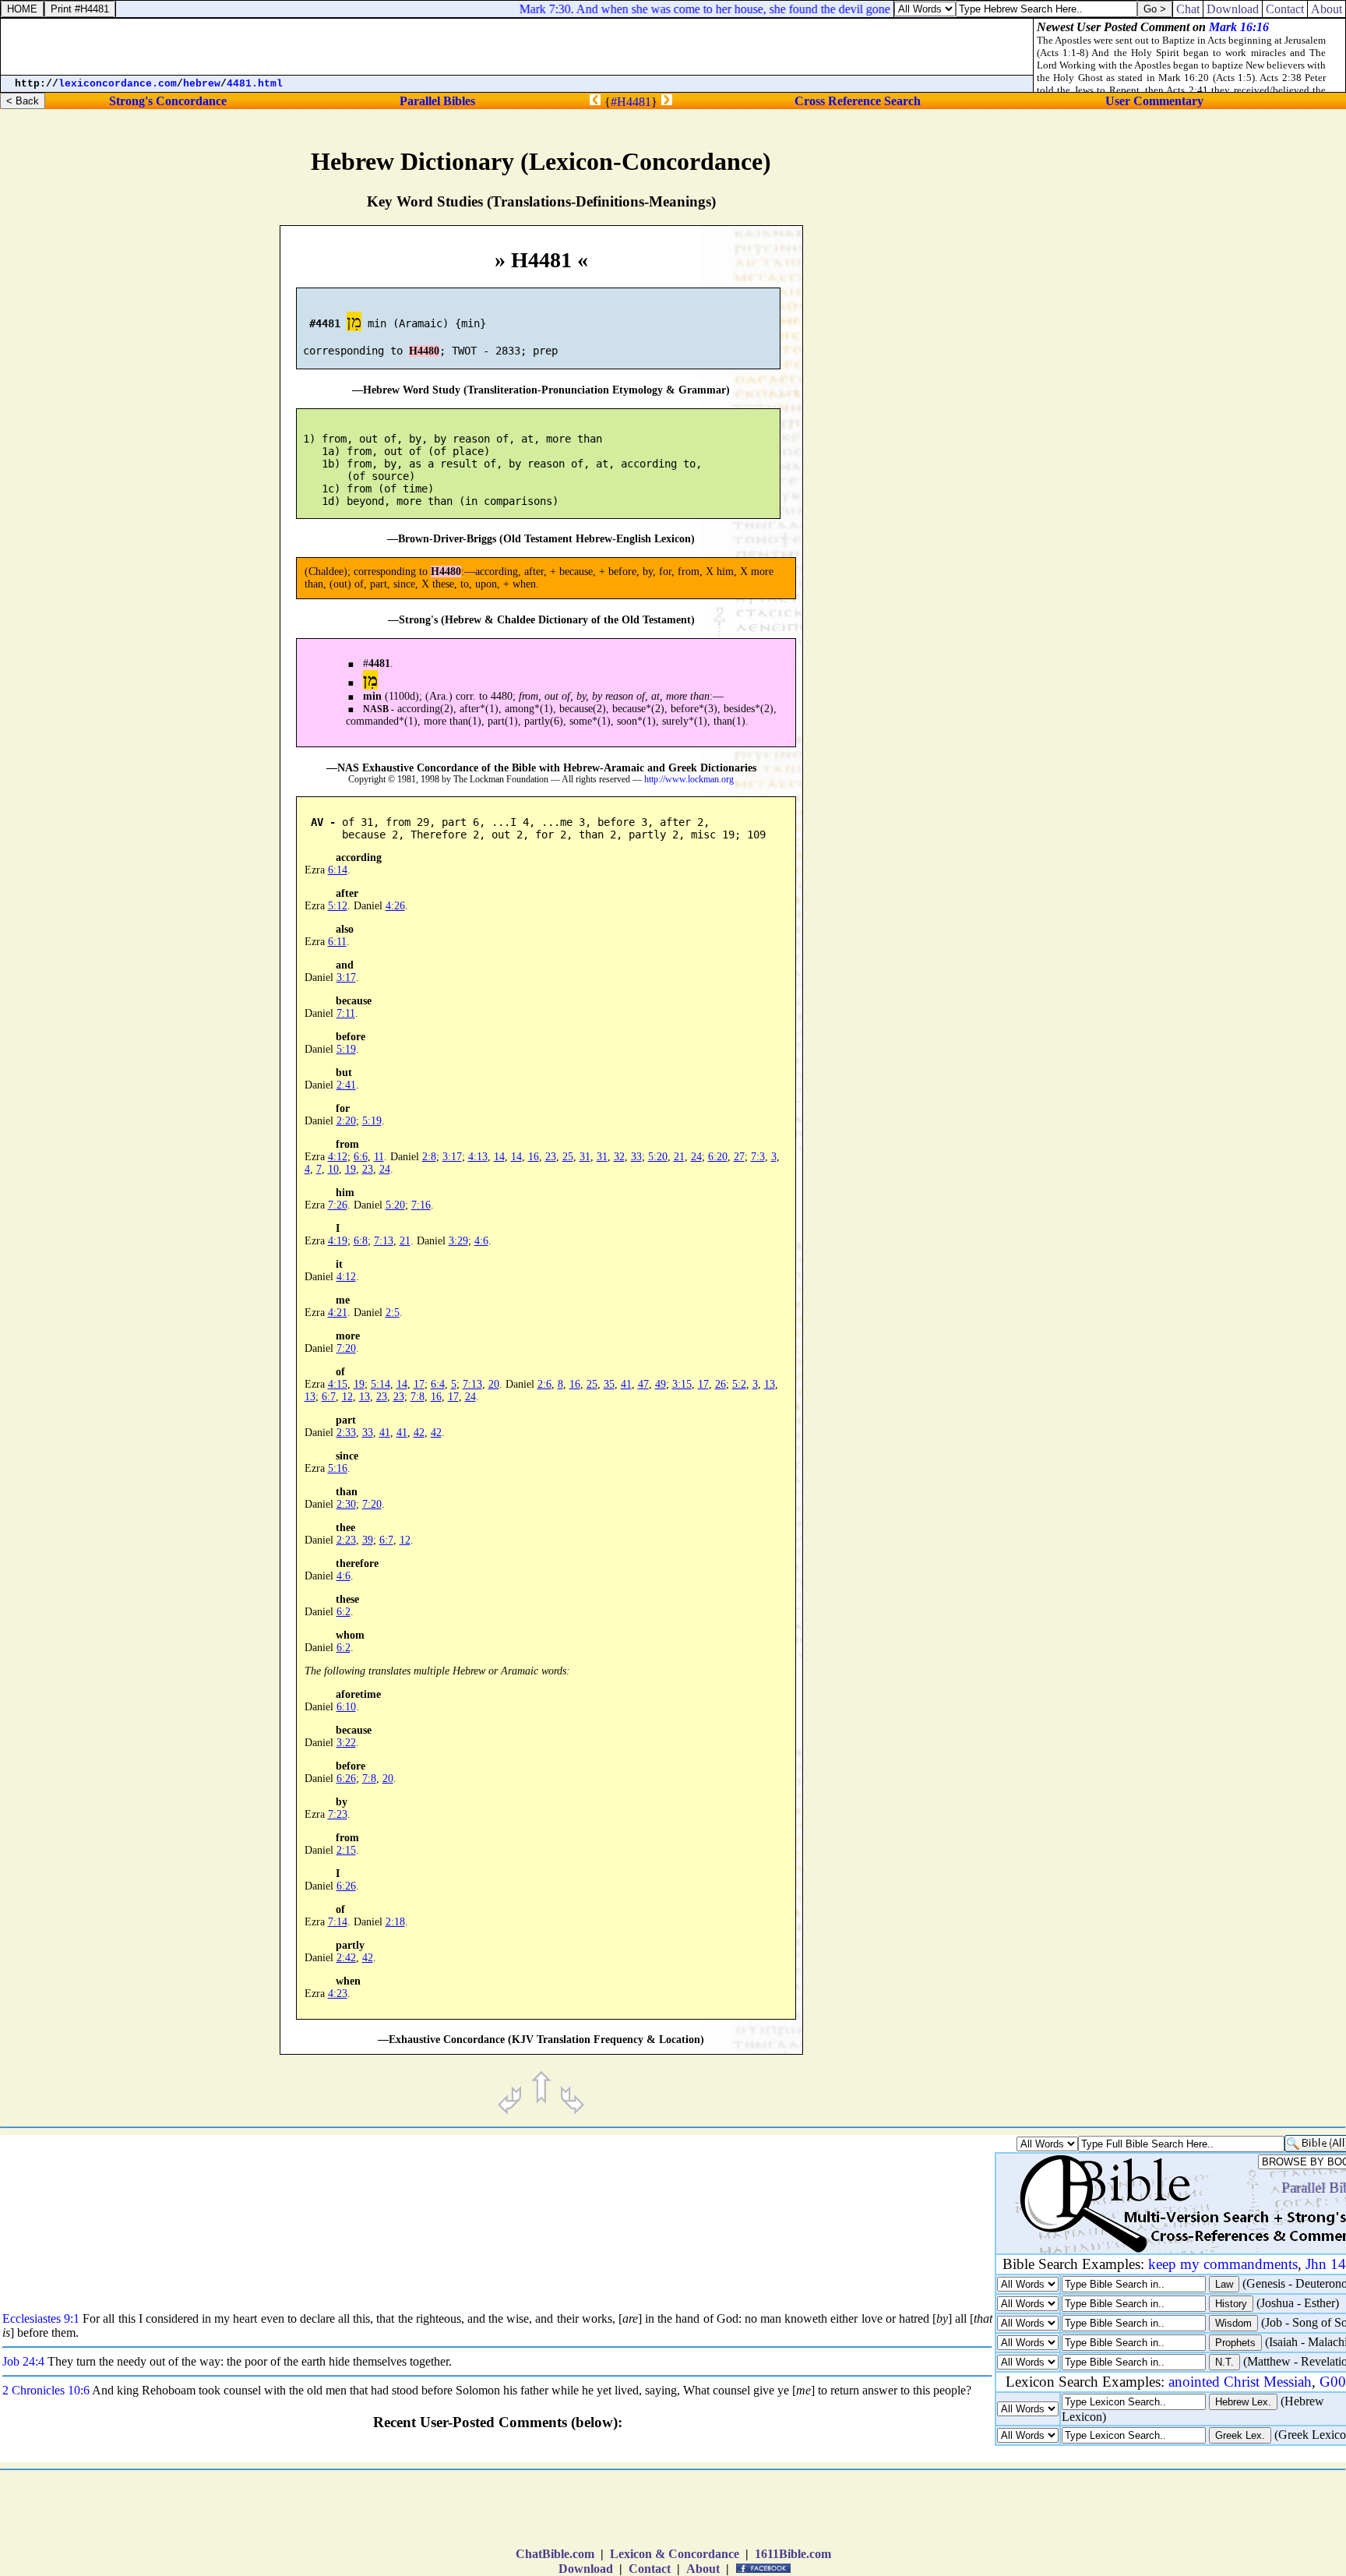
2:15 (346, 1850)
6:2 (344, 1612)
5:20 (658, 1157)
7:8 (418, 1397)
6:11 (337, 942)
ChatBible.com (555, 2554)
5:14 (381, 1384)
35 (609, 1384)
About (703, 2569)
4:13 (478, 1157)
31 (585, 1157)
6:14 (338, 870)
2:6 (544, 1384)
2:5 (393, 1313)
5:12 (338, 906)
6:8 (361, 1241)
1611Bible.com (793, 2554)
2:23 (346, 1540)
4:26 (395, 906)
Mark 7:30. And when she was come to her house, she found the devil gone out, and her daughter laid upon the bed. (786, 9)
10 (333, 1169)
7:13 (384, 1241)
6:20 (718, 1157)
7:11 (346, 1013)
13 (770, 1384)
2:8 (429, 1157)
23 (551, 1157)
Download (586, 2569)
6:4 (438, 1384)
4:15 (338, 1384)
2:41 (346, 1085)
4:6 (481, 1241)
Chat (1188, 9)
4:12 (338, 1157)
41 (626, 1384)
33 (636, 1157)
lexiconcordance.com (118, 84)
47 (643, 1384)
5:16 (338, 1468)
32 (619, 1157)
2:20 (346, 1121)
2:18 (395, 1922)
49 (661, 1384)
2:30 (346, 1504)
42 (419, 1433)
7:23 (338, 1814)
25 (568, 1157)
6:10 (346, 1707)
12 (347, 1397)
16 (534, 1157)
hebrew (202, 84)
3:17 (346, 977)
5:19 (346, 1049)
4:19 (338, 1241)
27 (739, 1157)
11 (379, 1157)
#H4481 (631, 102)
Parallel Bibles (437, 101)
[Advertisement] (1214, 659)
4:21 (338, 1313)
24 (696, 1157)
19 (351, 1169)
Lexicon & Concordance (675, 2554)
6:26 (346, 1778)
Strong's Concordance (168, 101)
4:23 (338, 1994)
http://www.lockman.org (689, 780)
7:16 (421, 1205)
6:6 (361, 1157)
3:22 (346, 1743)
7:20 (346, 1348)
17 (419, 1384)
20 (494, 1384)
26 (721, 1384)
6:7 (329, 1397)
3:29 (458, 1241)
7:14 (338, 1922)
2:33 (346, 1433)
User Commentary (1154, 101)
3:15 (682, 1384)
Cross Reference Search (858, 101)
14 (499, 1157)
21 (679, 1157)
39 (368, 1540)
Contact (650, 2569)
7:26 (338, 1205)
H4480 (424, 351)
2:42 (346, 1958)
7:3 (758, 1157)
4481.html (255, 84)
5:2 (739, 1384)
